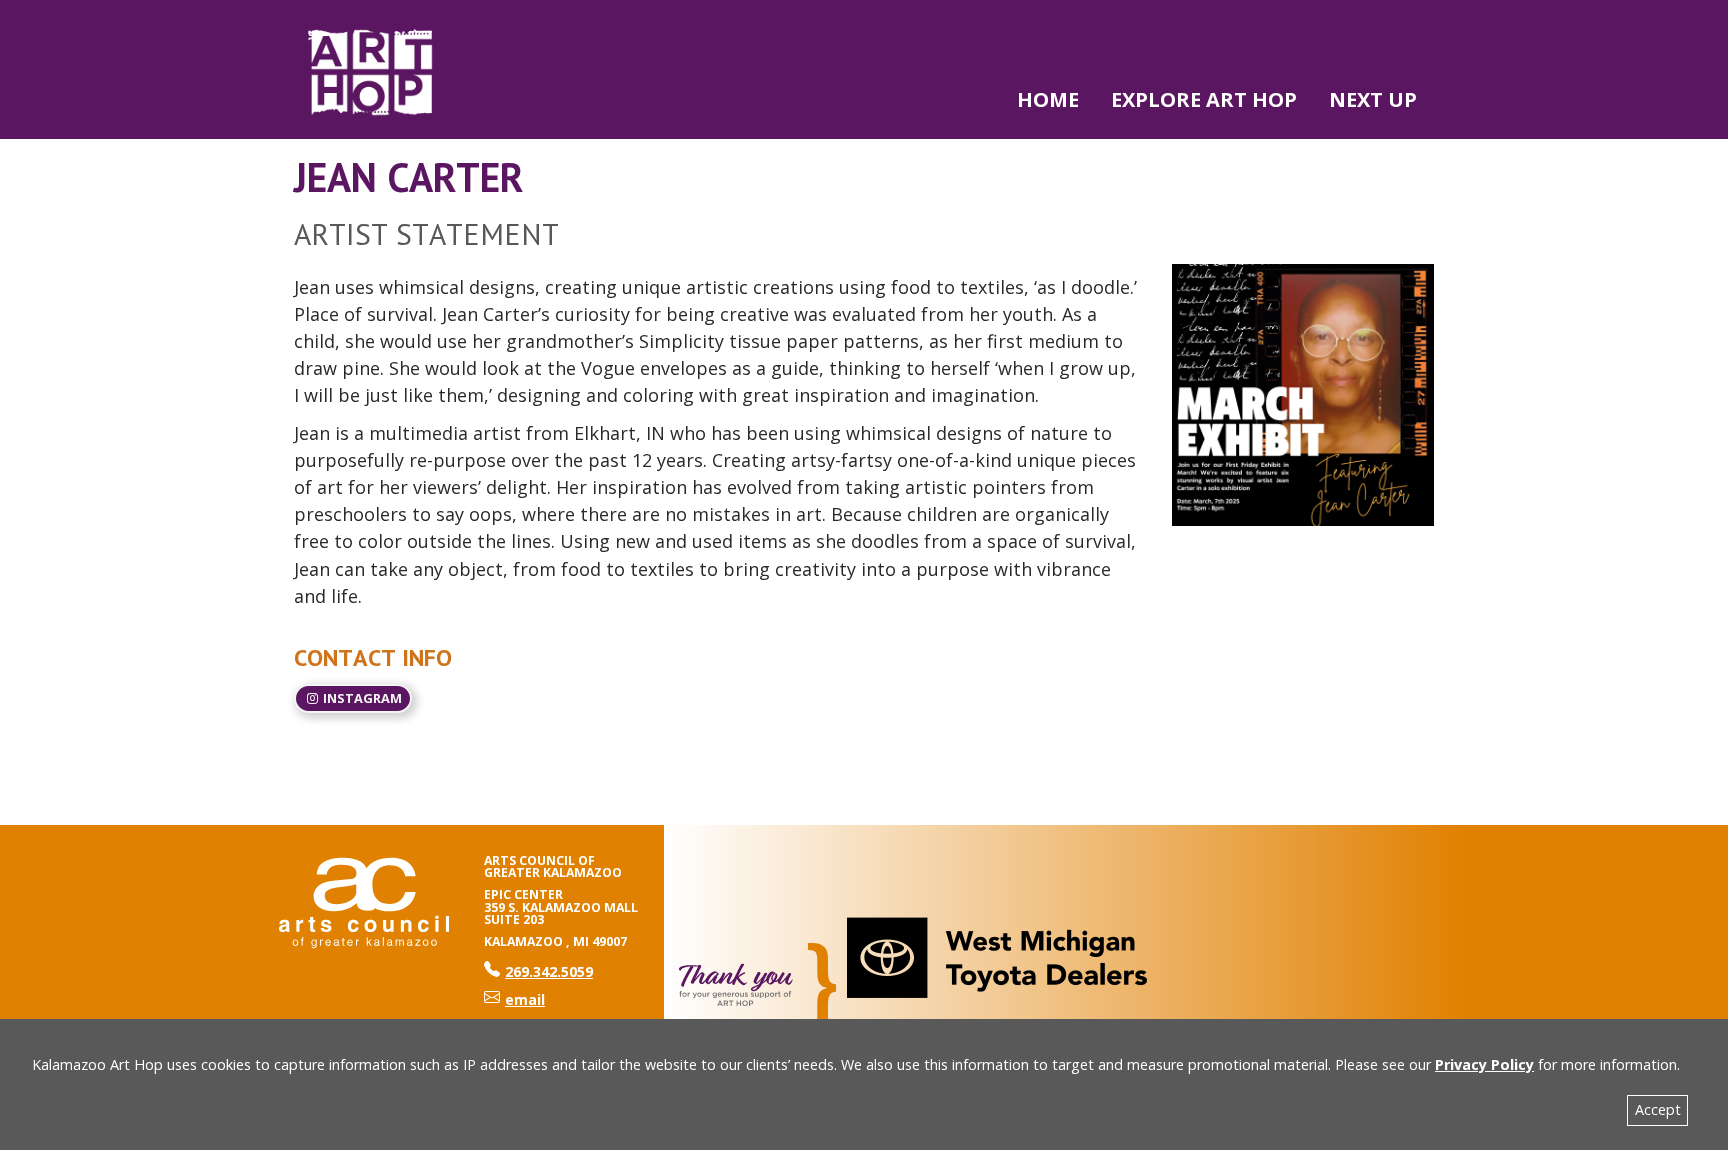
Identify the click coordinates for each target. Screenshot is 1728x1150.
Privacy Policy (1484, 1064)
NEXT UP (1373, 99)
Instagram (361, 698)
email (525, 999)
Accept (1658, 1109)
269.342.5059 (538, 971)
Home (1048, 99)
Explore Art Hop (1204, 99)
